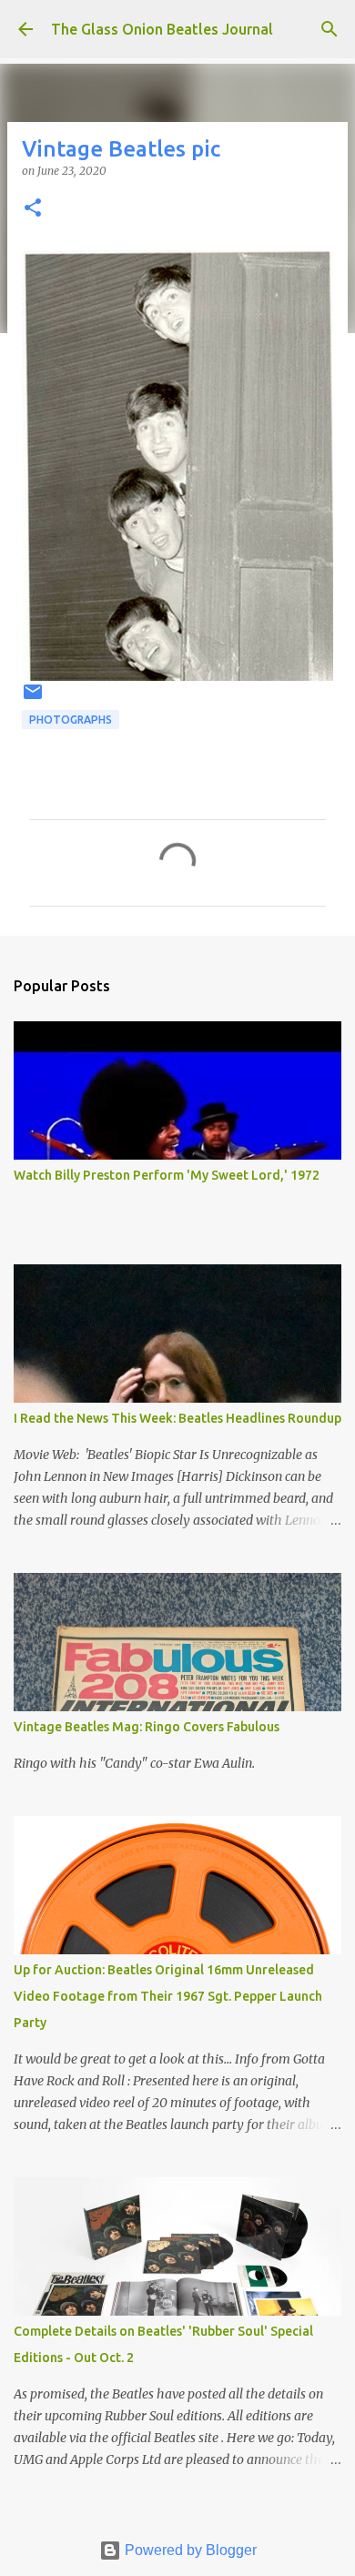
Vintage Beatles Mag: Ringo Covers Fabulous (147, 1727)
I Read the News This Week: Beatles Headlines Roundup (177, 1418)
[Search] (330, 29)
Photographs (71, 720)
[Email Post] (33, 699)
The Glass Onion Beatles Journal (162, 29)
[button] (33, 209)
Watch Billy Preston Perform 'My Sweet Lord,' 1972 (167, 1175)
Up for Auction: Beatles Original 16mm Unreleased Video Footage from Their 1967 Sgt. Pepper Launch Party (168, 1996)
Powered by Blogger (189, 2550)
